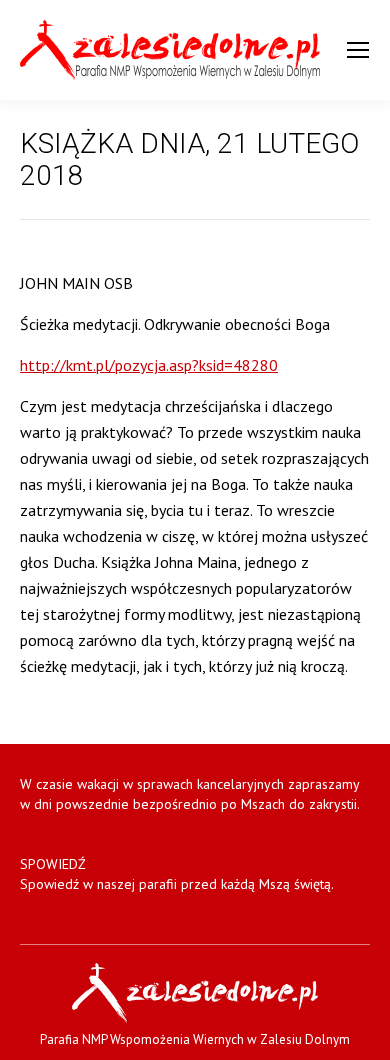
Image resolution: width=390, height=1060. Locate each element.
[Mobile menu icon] (358, 50)
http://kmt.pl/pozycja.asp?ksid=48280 (149, 365)
